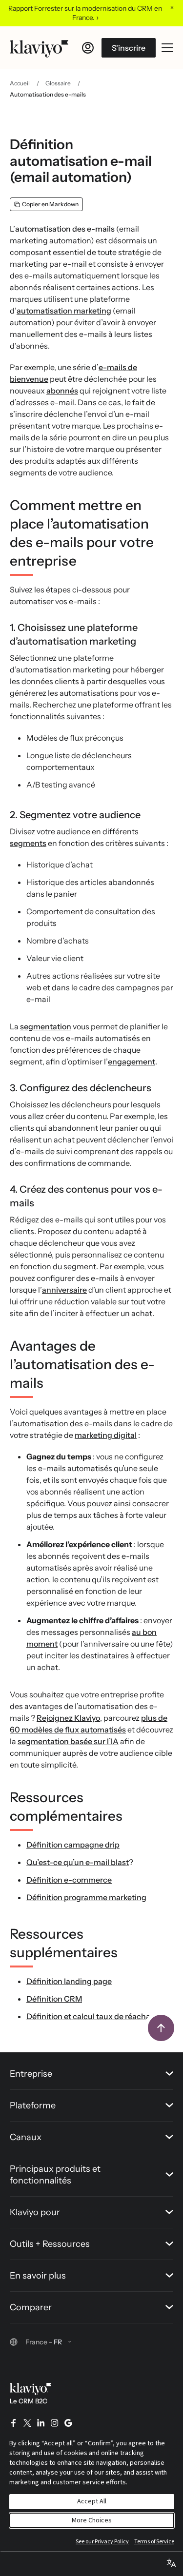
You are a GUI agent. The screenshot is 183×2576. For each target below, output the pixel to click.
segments (28, 843)
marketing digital (106, 1435)
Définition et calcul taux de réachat (90, 2016)
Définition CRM (54, 1999)
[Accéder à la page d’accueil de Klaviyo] (39, 48)
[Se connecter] (88, 48)
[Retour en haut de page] (161, 2028)
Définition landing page (69, 1981)
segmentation (46, 1026)
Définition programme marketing (86, 1897)
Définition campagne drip (73, 1845)
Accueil (20, 83)
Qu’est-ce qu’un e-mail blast (78, 1862)
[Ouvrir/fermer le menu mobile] (167, 48)
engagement (132, 1062)
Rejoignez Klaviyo (68, 1718)
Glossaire (58, 83)
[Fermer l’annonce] (172, 7)
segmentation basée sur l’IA (68, 1741)
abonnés (62, 391)
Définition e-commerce (69, 1880)
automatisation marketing (64, 311)
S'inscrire (129, 48)
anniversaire (64, 1290)
